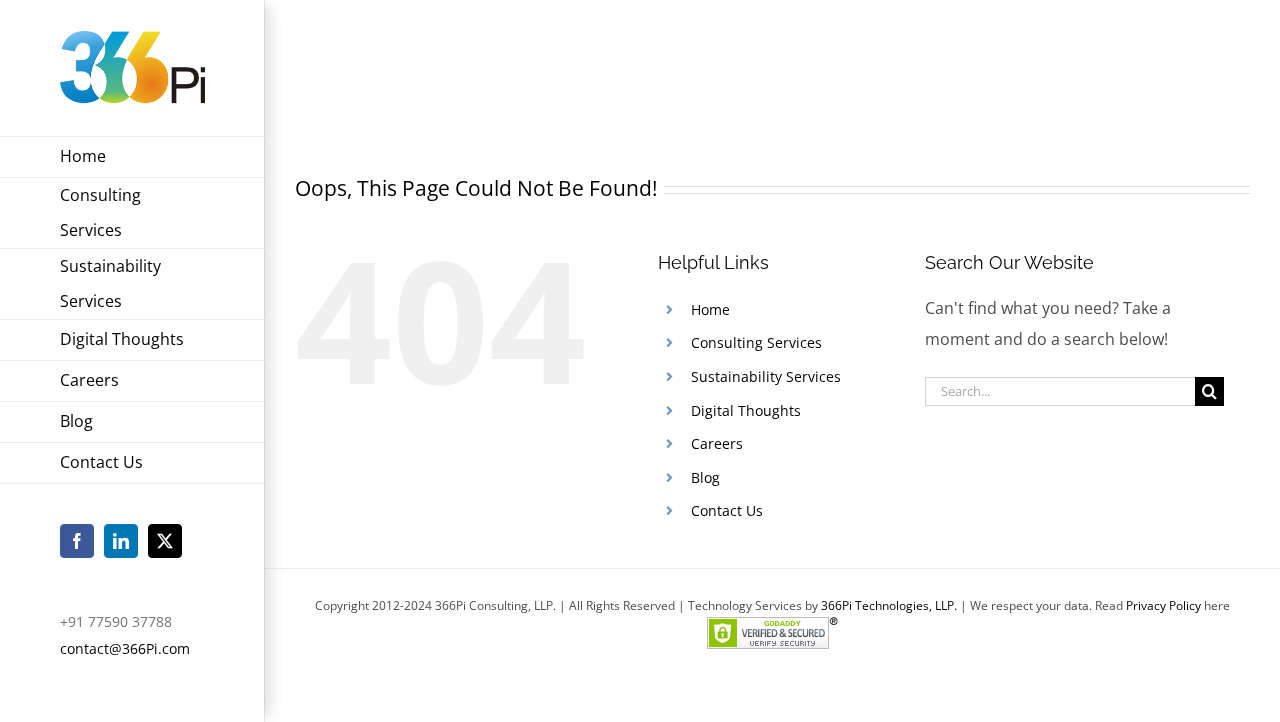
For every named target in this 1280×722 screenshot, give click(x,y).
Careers (717, 443)
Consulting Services (756, 342)
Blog (705, 477)
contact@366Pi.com (125, 648)
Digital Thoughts (746, 410)
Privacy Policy (1163, 605)
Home (1055, 59)
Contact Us (727, 510)
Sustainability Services (766, 376)
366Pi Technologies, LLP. (890, 605)
